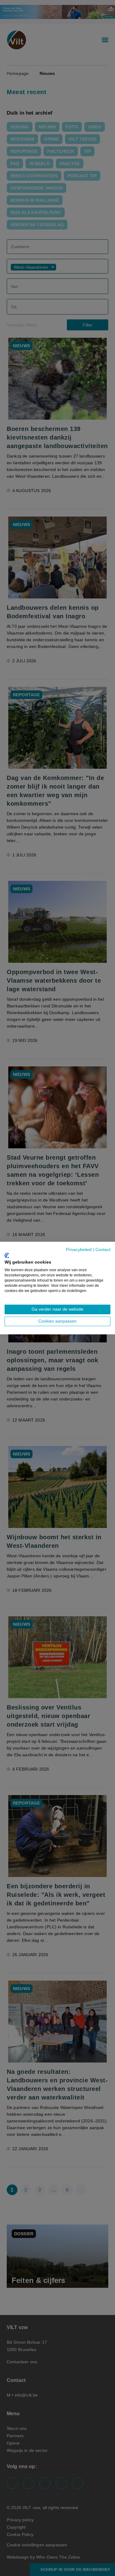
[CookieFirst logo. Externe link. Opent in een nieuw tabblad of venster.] (7, 1255)
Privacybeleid (79, 1250)
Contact (103, 1250)
